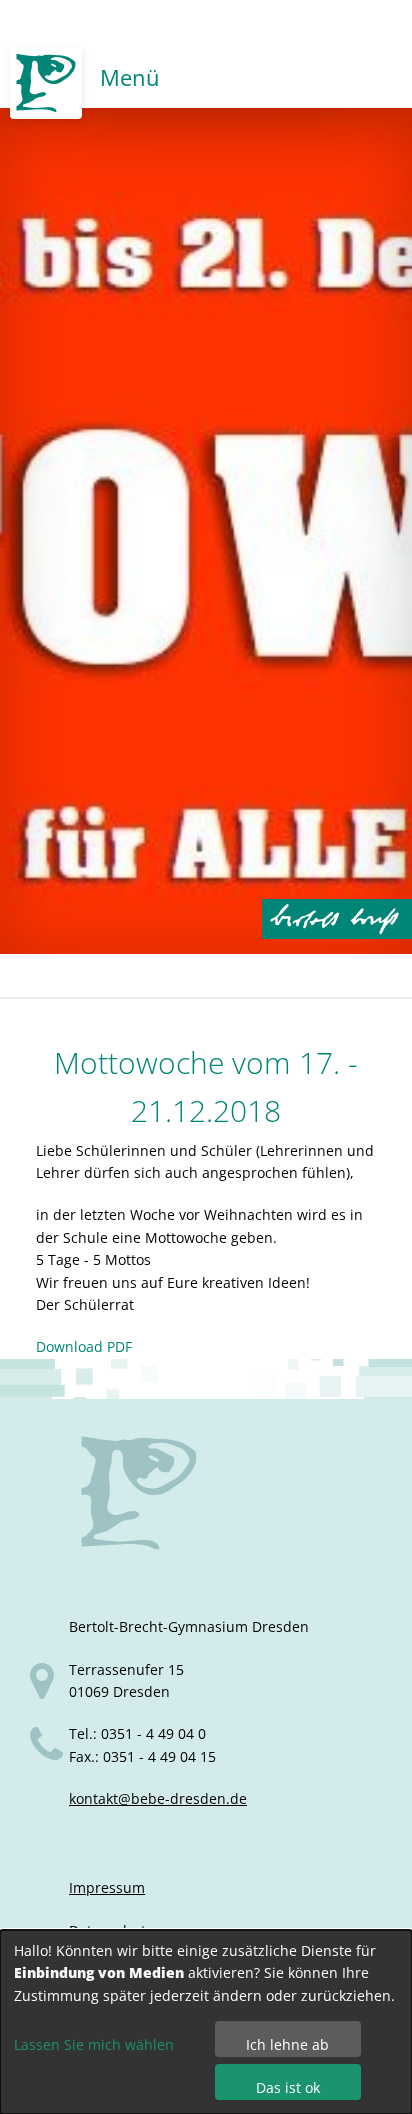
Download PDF (84, 1346)
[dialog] (206, 2022)
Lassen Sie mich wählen (94, 2044)
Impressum (107, 1887)
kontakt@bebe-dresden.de (158, 1798)
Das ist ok (288, 2087)
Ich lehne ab (287, 2044)
